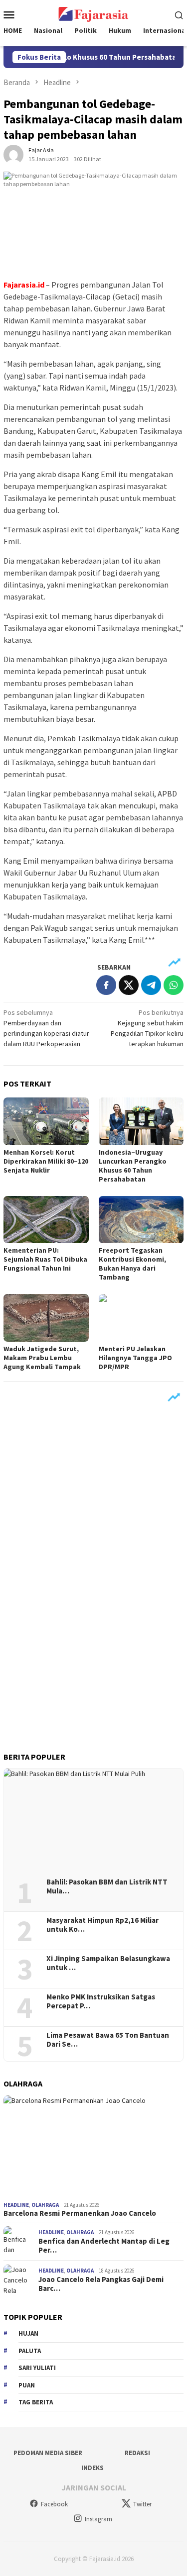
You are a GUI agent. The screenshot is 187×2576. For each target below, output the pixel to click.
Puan (27, 2385)
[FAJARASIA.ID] (93, 13)
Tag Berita (36, 2402)
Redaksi (137, 2453)
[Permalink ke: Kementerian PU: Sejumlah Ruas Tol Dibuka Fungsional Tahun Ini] (46, 1220)
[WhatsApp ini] (174, 985)
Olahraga (45, 2205)
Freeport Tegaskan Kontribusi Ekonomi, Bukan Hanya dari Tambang (132, 1264)
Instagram (98, 2519)
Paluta (30, 2351)
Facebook (54, 2504)
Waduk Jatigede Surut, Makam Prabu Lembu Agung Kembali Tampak (42, 1358)
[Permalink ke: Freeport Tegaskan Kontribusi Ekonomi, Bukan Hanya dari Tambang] (141, 1220)
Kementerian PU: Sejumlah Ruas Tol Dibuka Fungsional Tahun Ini (45, 1259)
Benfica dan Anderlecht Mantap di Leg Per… (104, 2246)
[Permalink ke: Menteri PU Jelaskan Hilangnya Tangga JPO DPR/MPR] (141, 1318)
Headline (16, 2205)
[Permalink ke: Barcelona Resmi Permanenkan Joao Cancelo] (93, 2146)
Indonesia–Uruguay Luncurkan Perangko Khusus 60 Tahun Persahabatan (133, 1166)
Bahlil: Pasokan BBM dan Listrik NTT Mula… (107, 1886)
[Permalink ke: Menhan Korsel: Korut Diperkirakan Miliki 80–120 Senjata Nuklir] (46, 1121)
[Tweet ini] (129, 985)
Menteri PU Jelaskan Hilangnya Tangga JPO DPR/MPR (135, 1358)
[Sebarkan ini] (106, 985)
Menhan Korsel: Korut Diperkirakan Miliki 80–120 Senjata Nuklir (46, 1161)
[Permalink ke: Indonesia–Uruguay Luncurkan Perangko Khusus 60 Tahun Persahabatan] (141, 1121)
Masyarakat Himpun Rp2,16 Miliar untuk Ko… (102, 1925)
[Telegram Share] (151, 985)
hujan (28, 2333)
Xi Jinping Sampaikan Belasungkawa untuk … (108, 1963)
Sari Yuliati (37, 2368)
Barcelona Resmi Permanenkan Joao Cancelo (80, 2213)
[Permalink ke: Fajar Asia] (13, 154)
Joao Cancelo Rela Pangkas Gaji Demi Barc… (101, 2284)
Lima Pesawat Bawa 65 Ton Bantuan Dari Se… (108, 2040)
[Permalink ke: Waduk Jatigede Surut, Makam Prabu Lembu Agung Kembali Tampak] (46, 1318)
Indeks (93, 2468)
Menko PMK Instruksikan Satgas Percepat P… (101, 2001)
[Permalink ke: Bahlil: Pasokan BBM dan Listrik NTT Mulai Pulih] (93, 1820)
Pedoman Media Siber (48, 2453)
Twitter (142, 2504)
